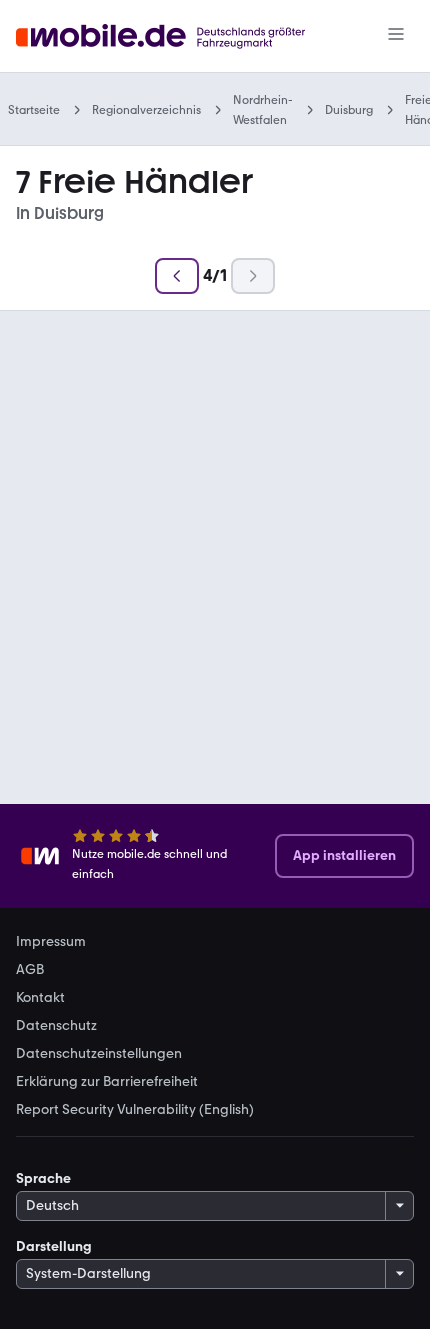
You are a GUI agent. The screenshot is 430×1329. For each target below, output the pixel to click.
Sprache (43, 1178)
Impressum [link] (51, 942)
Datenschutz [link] (56, 1026)
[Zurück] (177, 276)
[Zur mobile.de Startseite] (178, 36)
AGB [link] (30, 970)
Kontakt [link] (40, 998)
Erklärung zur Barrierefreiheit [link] (107, 1082)
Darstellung (54, 1246)
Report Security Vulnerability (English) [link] (135, 1110)
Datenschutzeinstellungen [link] (99, 1054)
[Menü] (396, 36)
